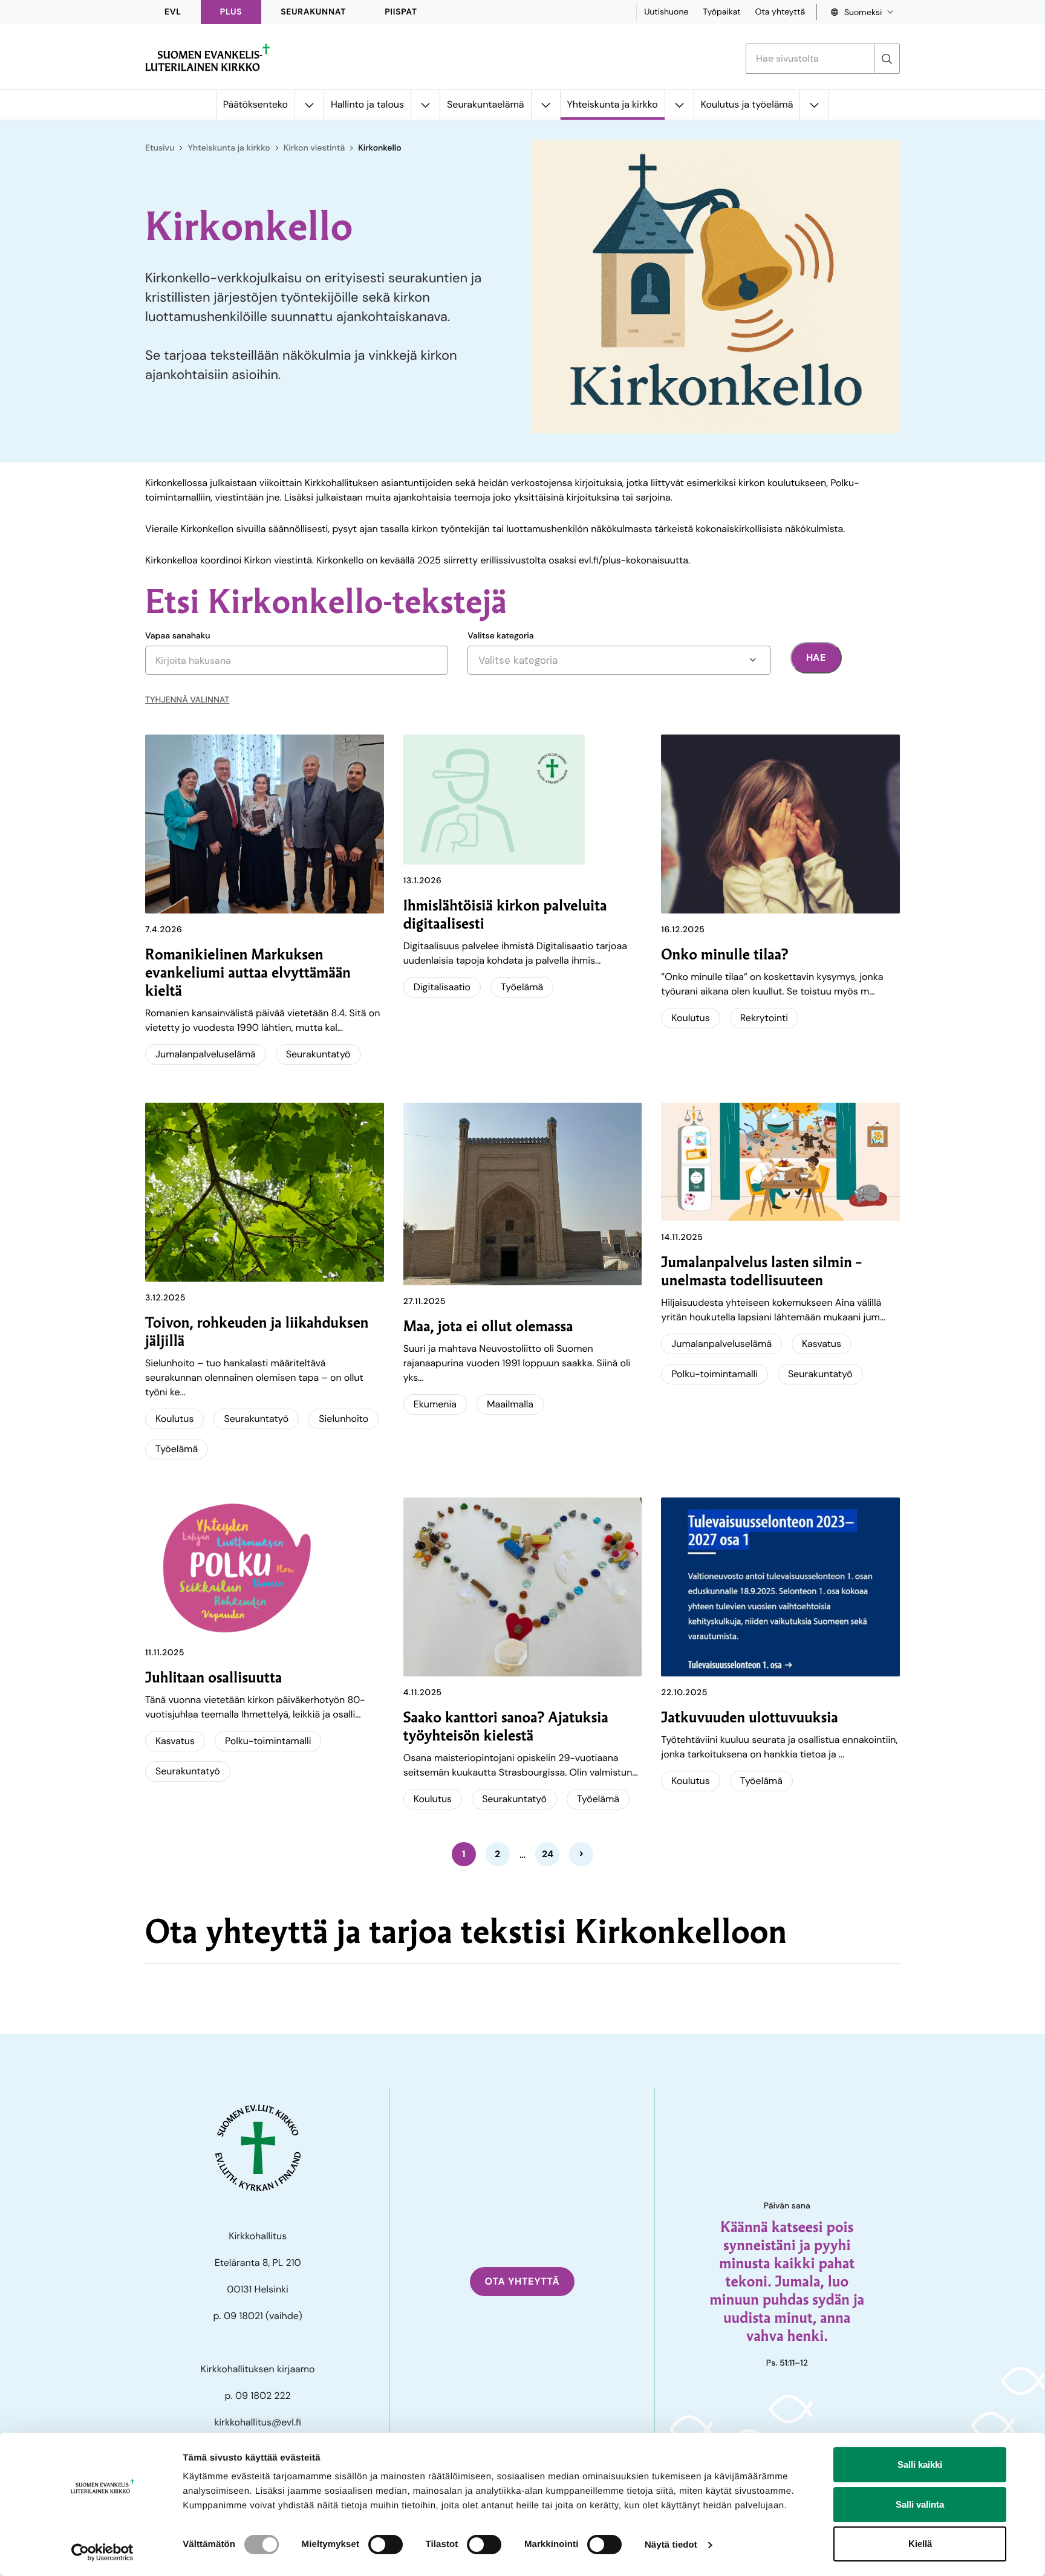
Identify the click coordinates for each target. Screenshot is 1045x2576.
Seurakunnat (313, 12)
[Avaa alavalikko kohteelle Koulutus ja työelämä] (814, 105)
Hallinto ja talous (367, 104)
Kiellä (920, 2544)
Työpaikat (721, 12)
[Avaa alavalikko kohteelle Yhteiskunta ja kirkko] (679, 105)
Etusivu (160, 148)
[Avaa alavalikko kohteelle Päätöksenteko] (309, 105)
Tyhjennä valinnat (187, 700)
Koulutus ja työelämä (747, 104)
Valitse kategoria (500, 636)
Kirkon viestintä (314, 148)
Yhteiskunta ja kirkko (613, 104)
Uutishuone (666, 12)
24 (548, 1854)
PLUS (231, 12)
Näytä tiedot (671, 2545)
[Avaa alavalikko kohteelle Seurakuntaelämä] (545, 105)
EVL (173, 12)
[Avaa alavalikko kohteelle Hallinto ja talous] (425, 105)
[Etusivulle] (207, 57)
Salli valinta (920, 2504)
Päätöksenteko (256, 104)
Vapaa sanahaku (178, 636)
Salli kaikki (920, 2464)
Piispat (401, 12)
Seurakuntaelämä (485, 104)
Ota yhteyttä (780, 12)
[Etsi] (887, 59)
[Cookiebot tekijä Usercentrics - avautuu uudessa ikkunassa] (103, 2552)
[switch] (386, 2545)
